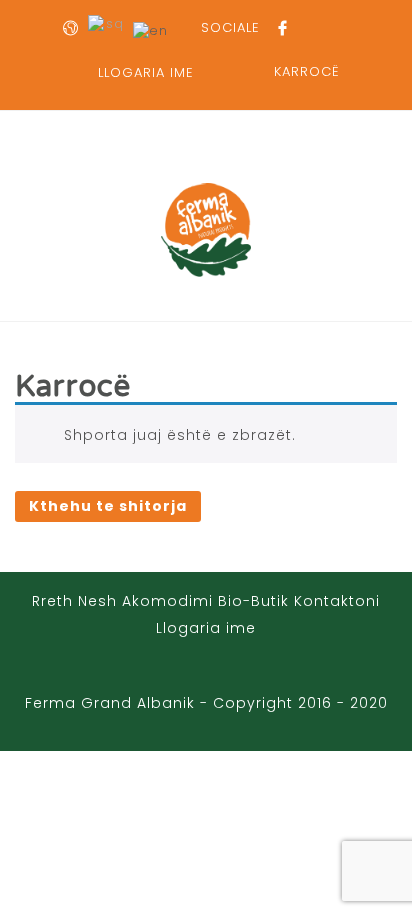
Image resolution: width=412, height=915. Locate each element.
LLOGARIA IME (146, 72)
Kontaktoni (337, 601)
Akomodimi (167, 601)
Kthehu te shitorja (108, 506)
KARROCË (307, 71)
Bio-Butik (253, 601)
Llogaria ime (206, 628)
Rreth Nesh (74, 601)
